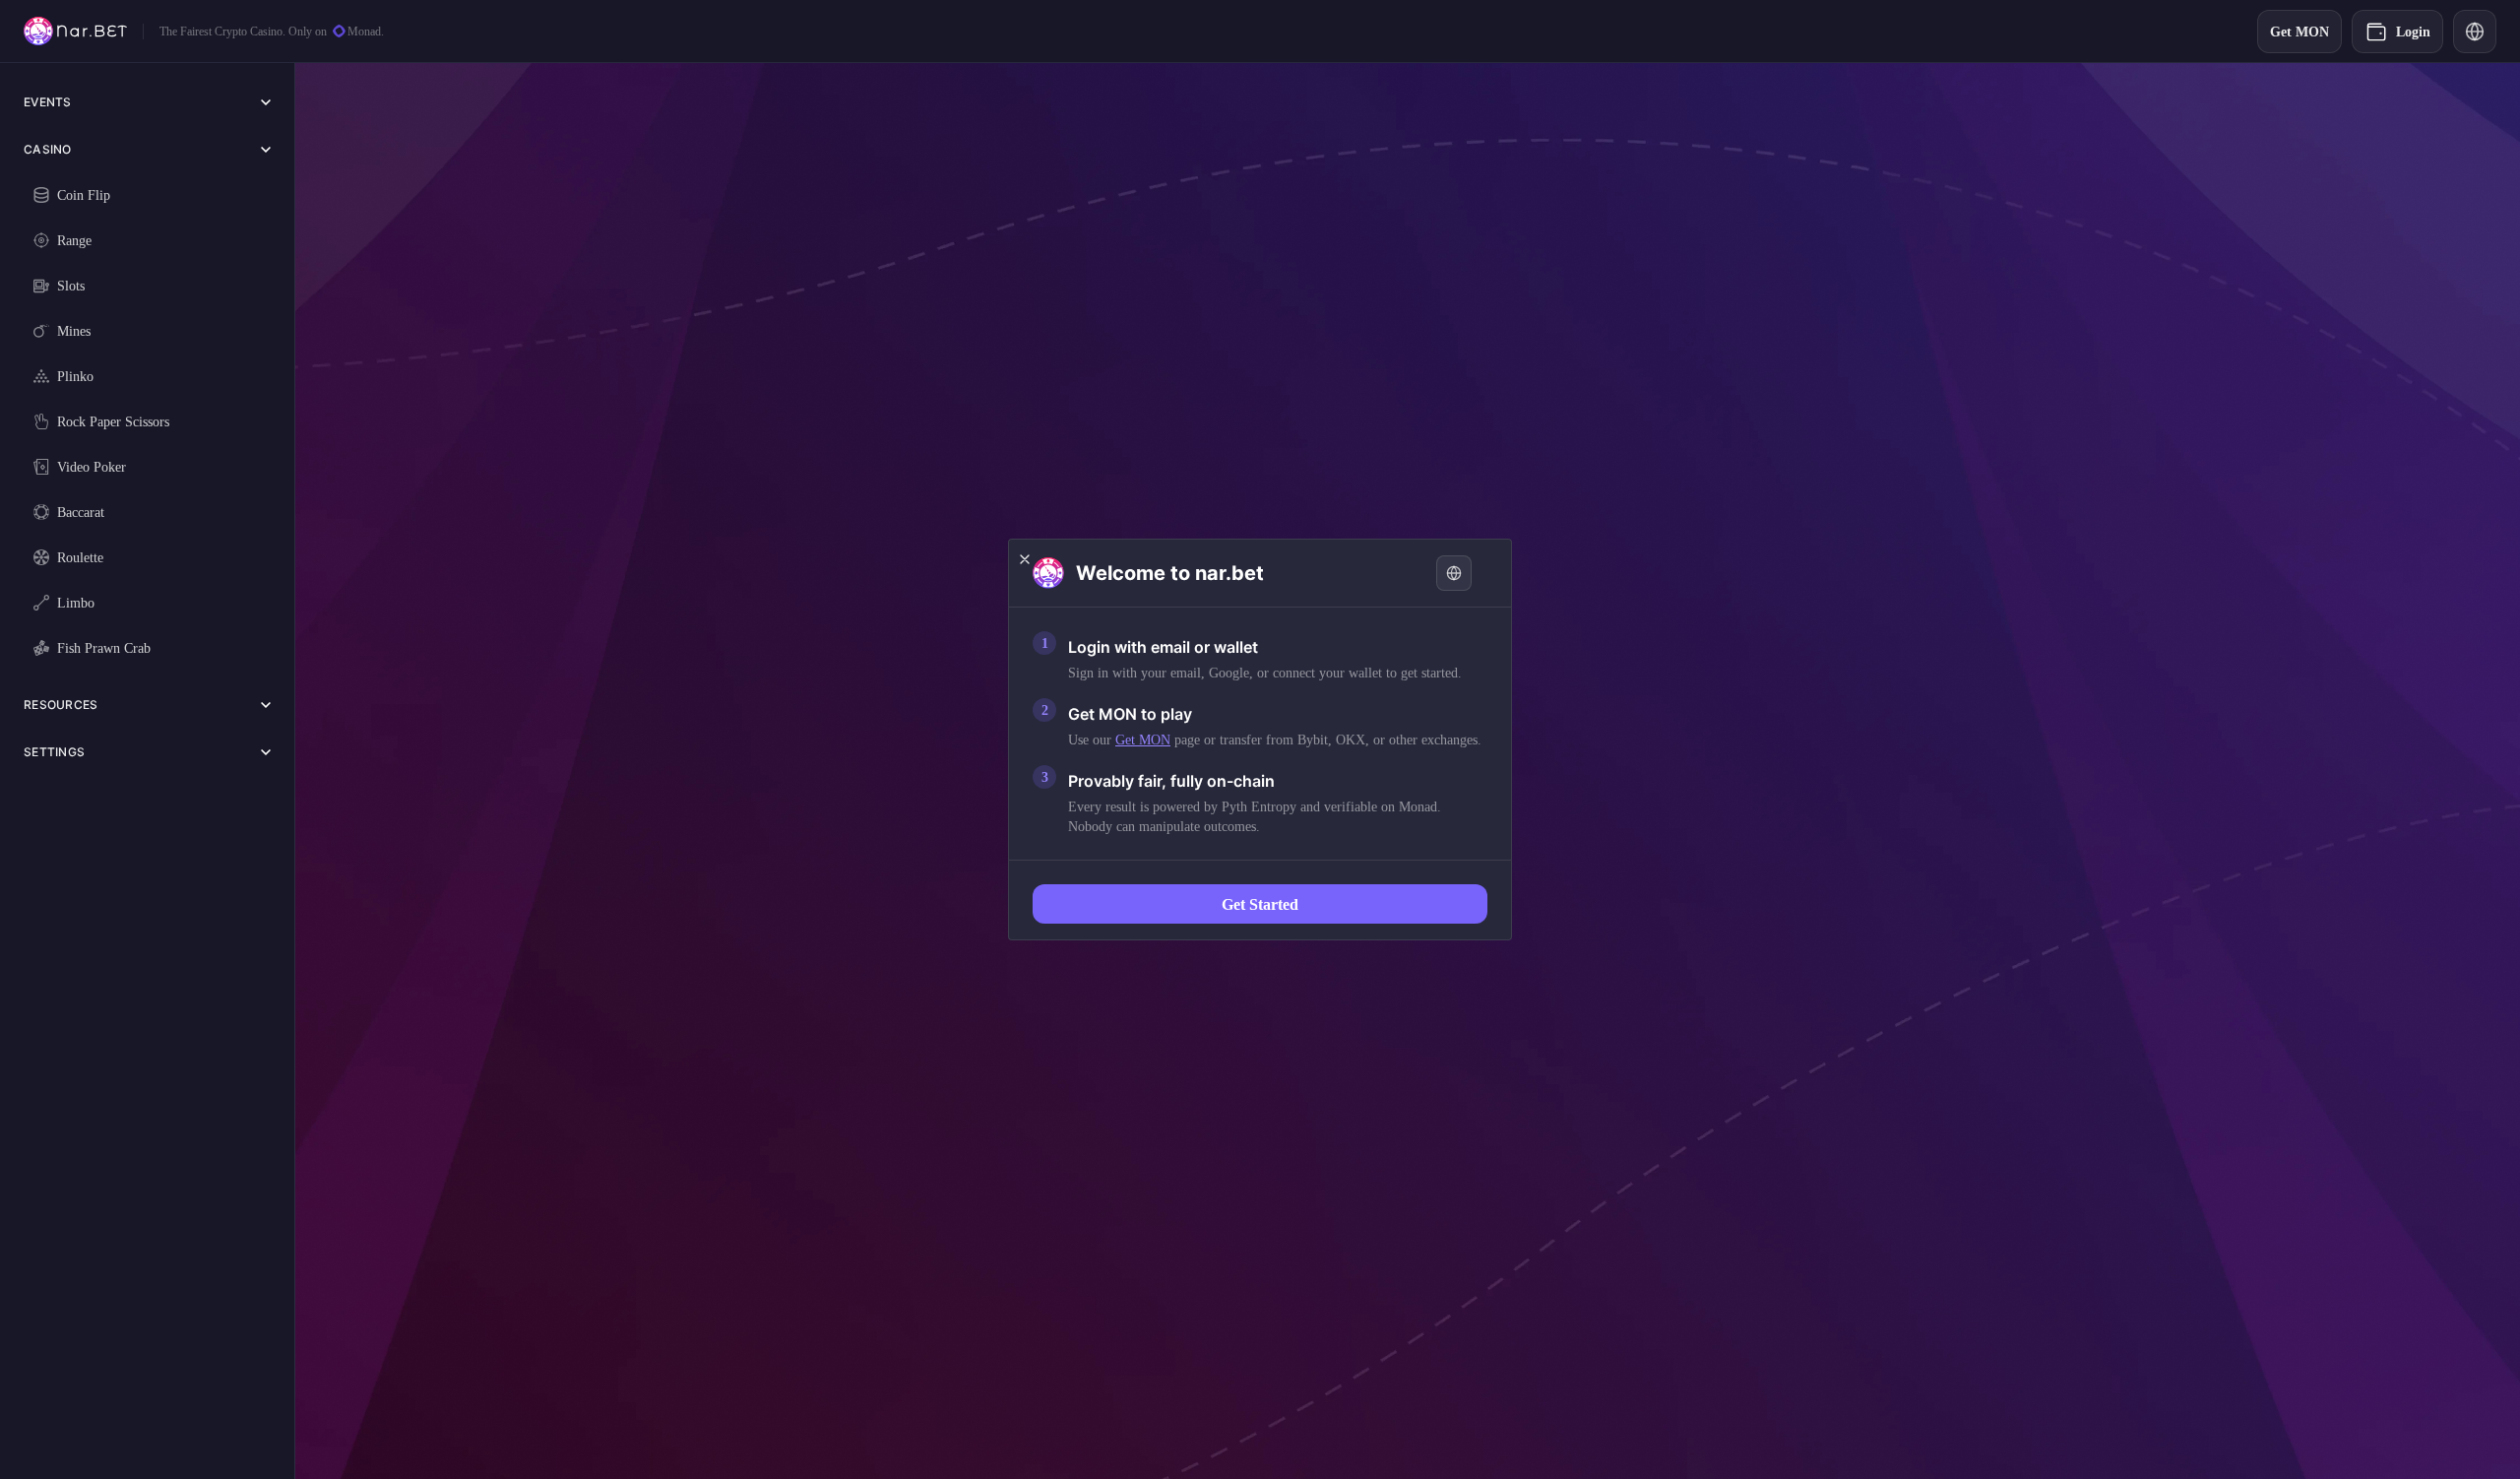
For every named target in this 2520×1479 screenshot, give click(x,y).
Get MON (1143, 739)
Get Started (1260, 904)
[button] (1025, 559)
